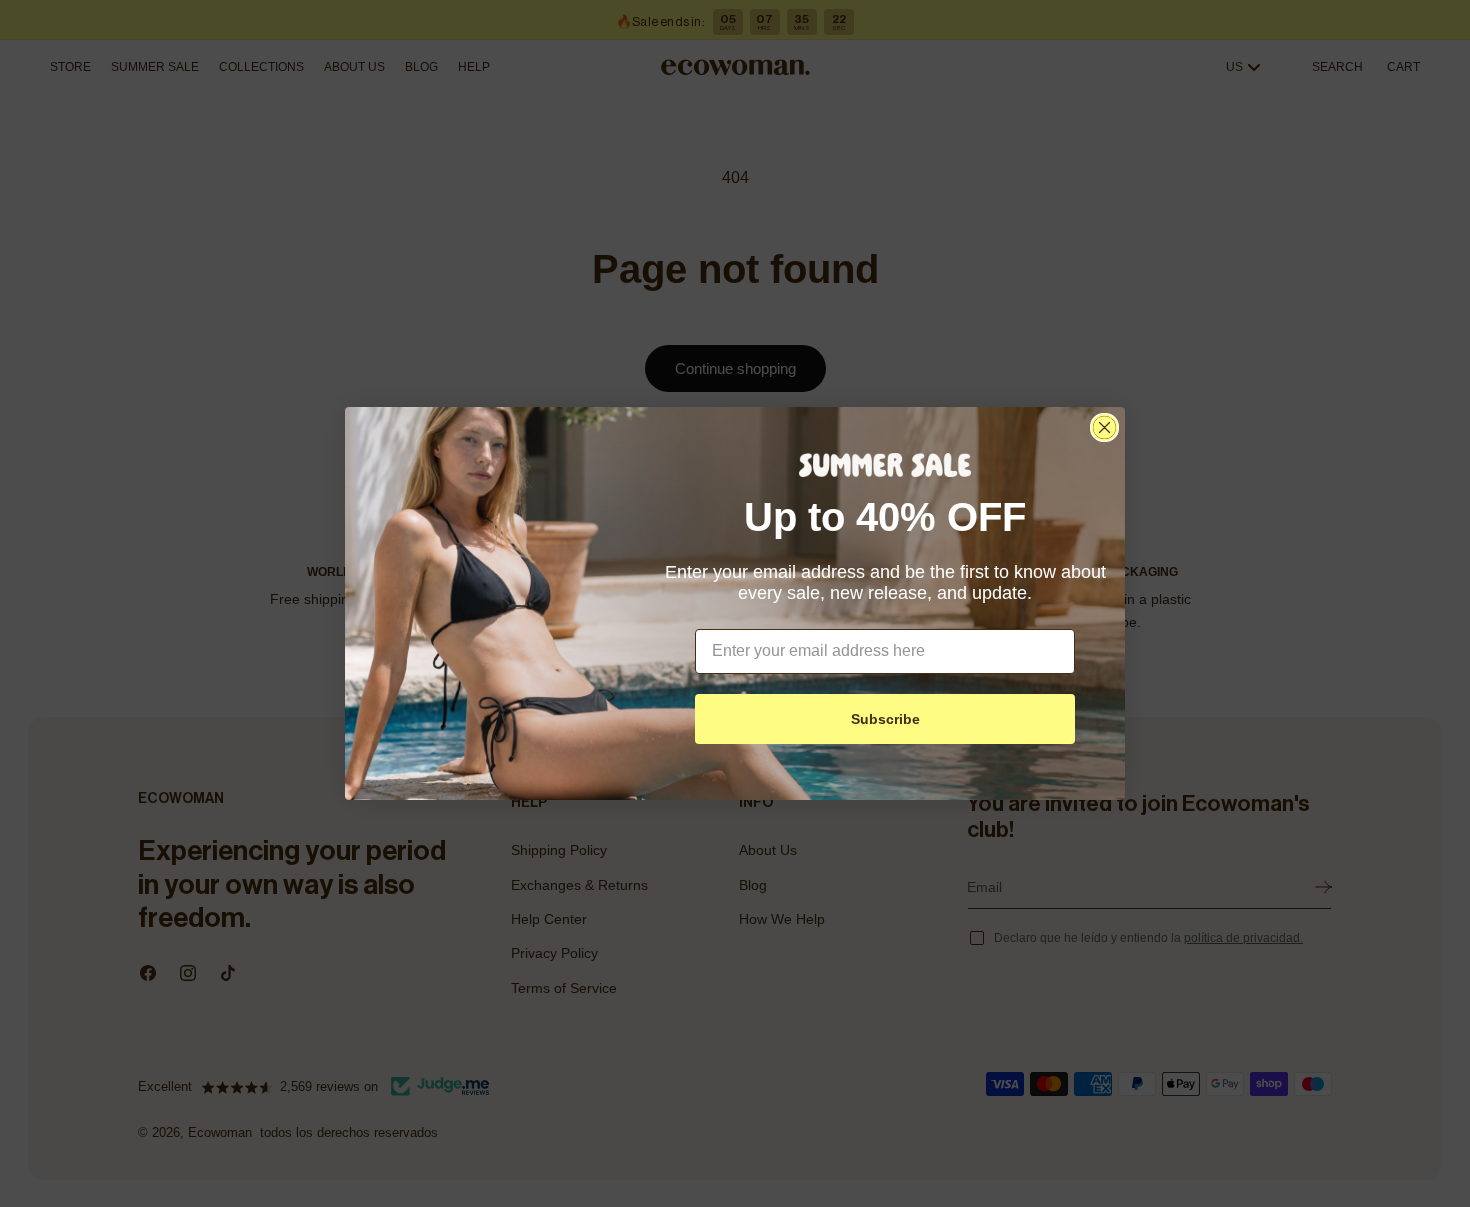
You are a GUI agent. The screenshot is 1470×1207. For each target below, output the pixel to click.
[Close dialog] (1104, 427)
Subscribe (885, 719)
